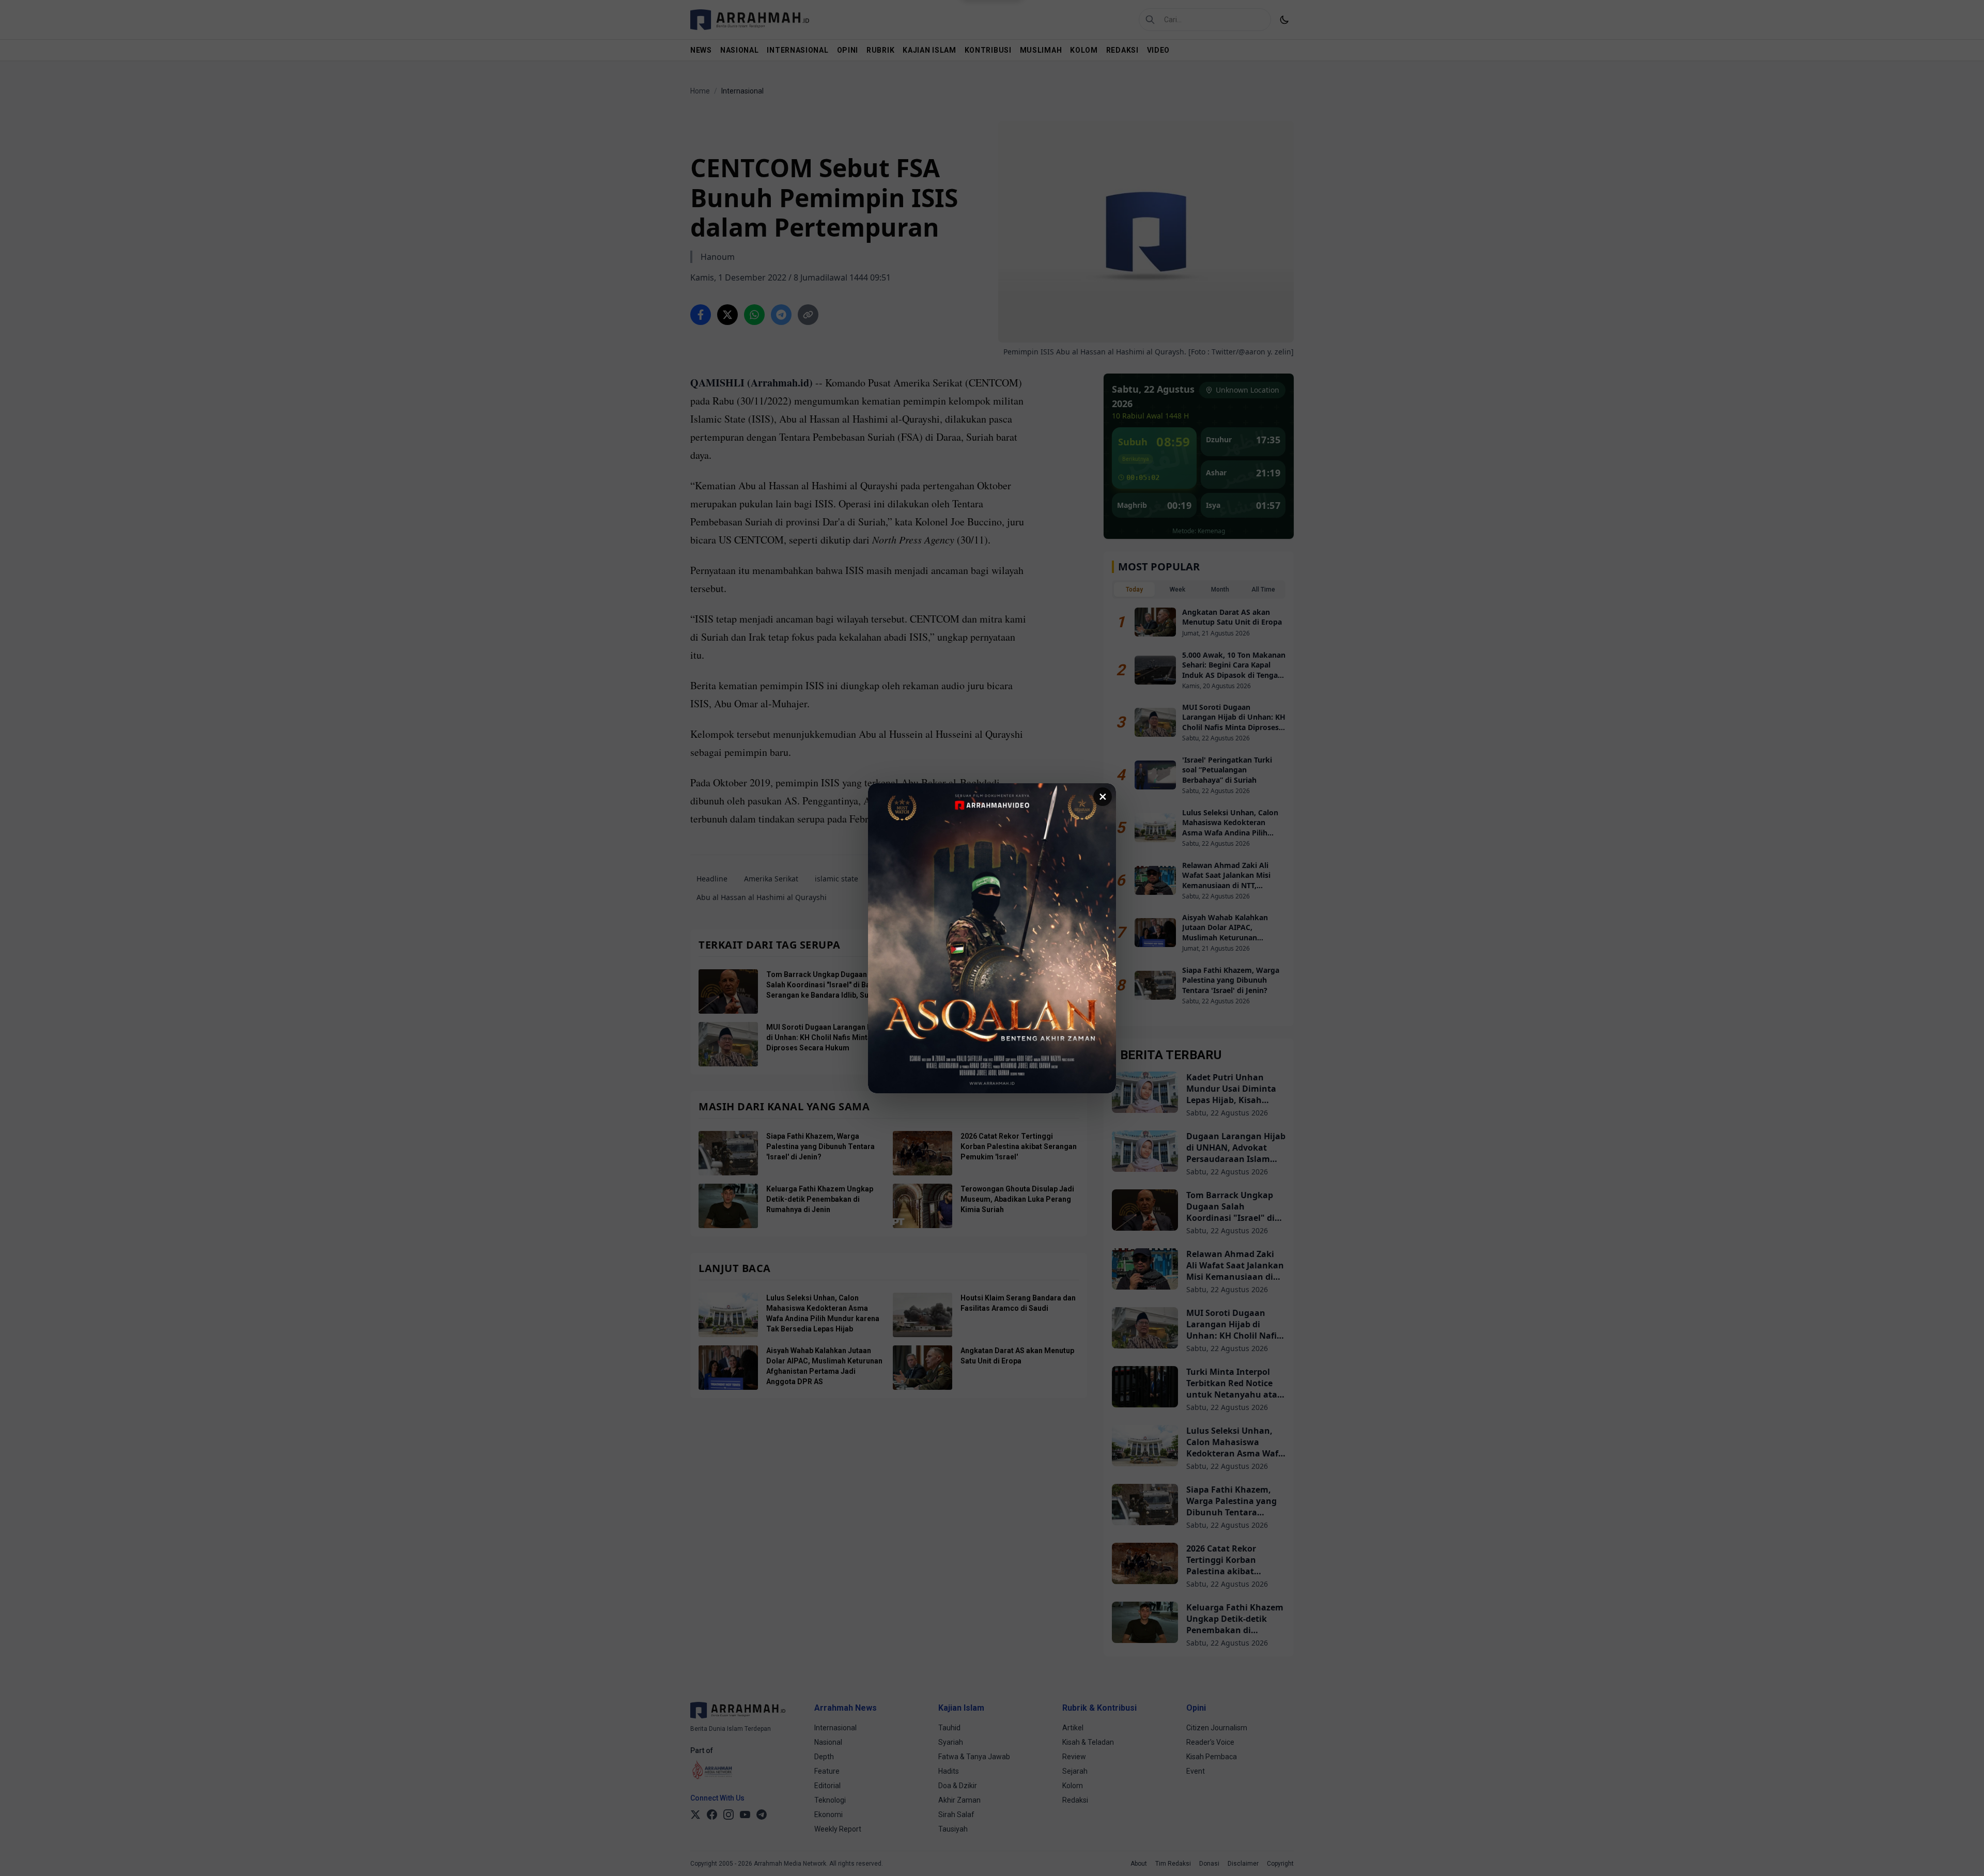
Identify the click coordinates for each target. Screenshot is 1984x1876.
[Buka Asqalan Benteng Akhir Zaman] (992, 938)
